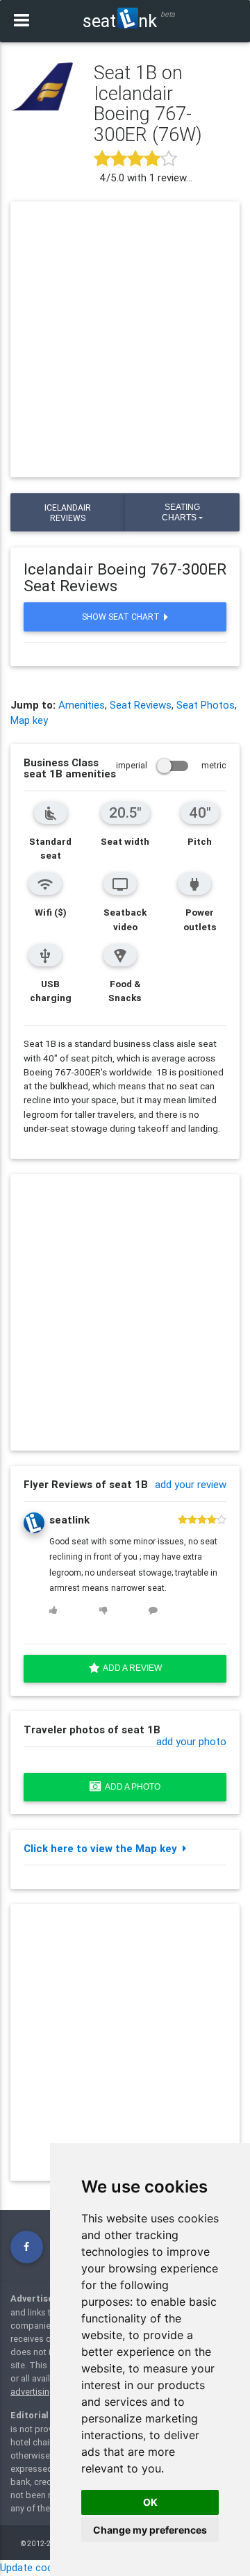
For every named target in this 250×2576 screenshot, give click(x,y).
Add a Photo (131, 1787)
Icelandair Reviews (68, 513)
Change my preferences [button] (150, 2530)
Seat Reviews (141, 705)
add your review (191, 1484)
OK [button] (150, 2502)
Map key (29, 720)
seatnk (120, 21)
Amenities (82, 705)
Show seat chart (123, 617)
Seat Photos (206, 705)
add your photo (191, 1741)
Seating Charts (181, 512)
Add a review (131, 1668)
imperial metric (171, 765)
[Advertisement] (125, 340)
